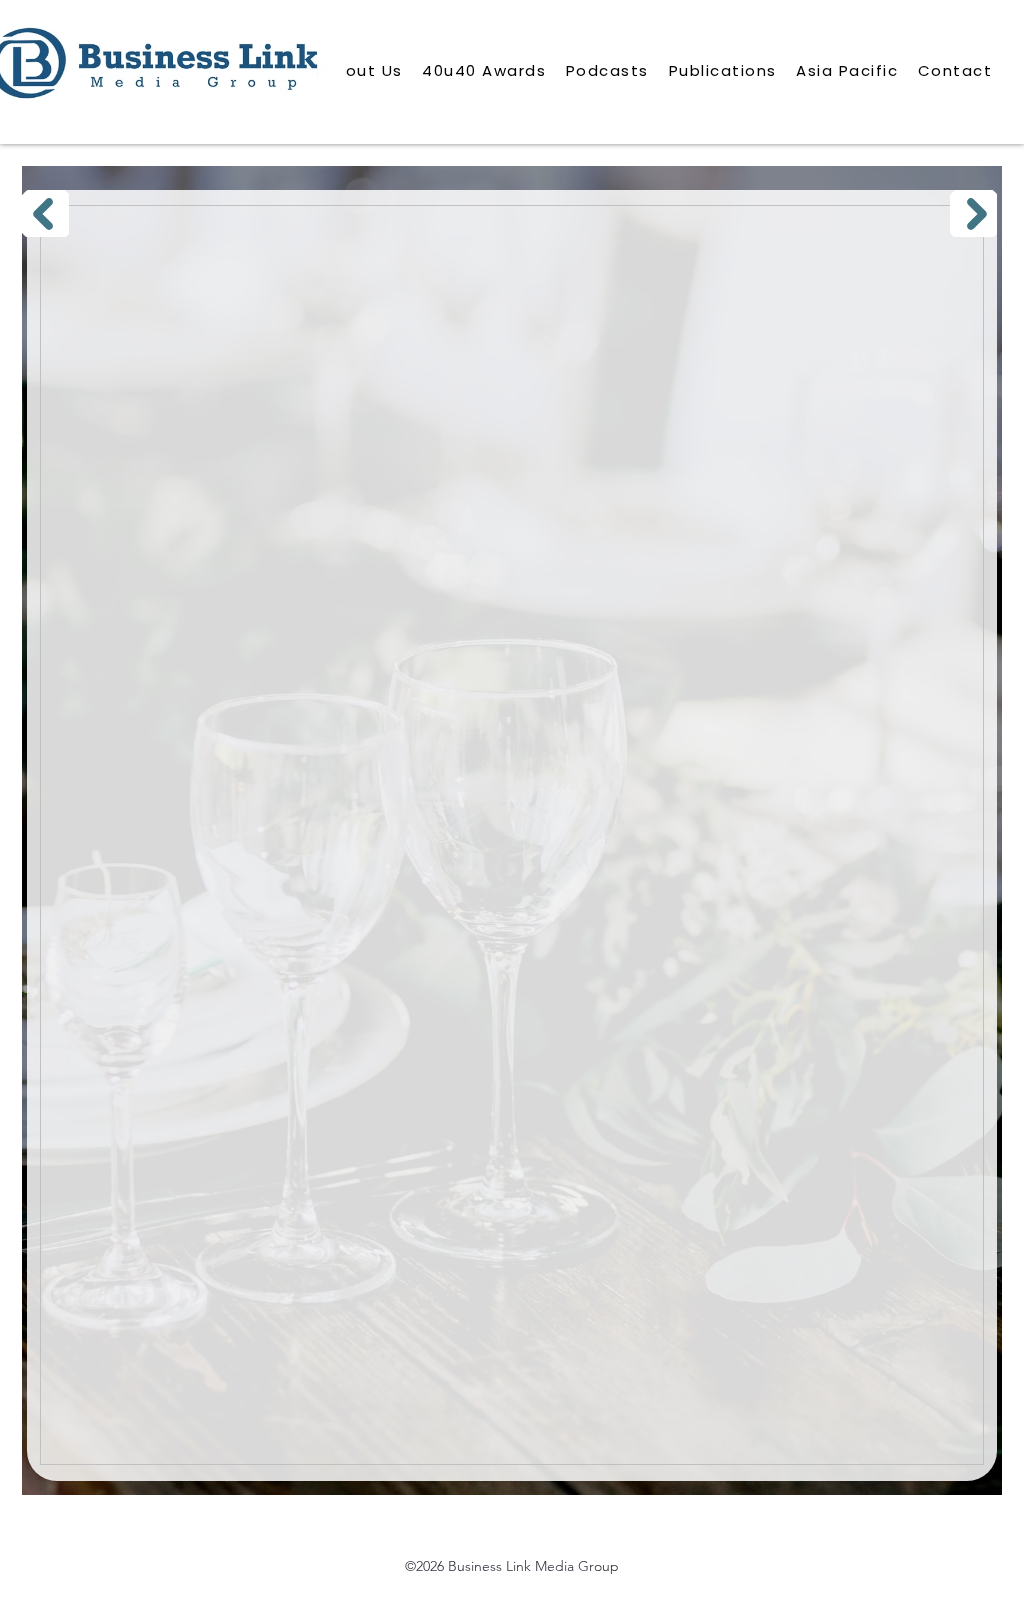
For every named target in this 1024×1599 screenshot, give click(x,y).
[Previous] (45, 213)
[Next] (973, 213)
